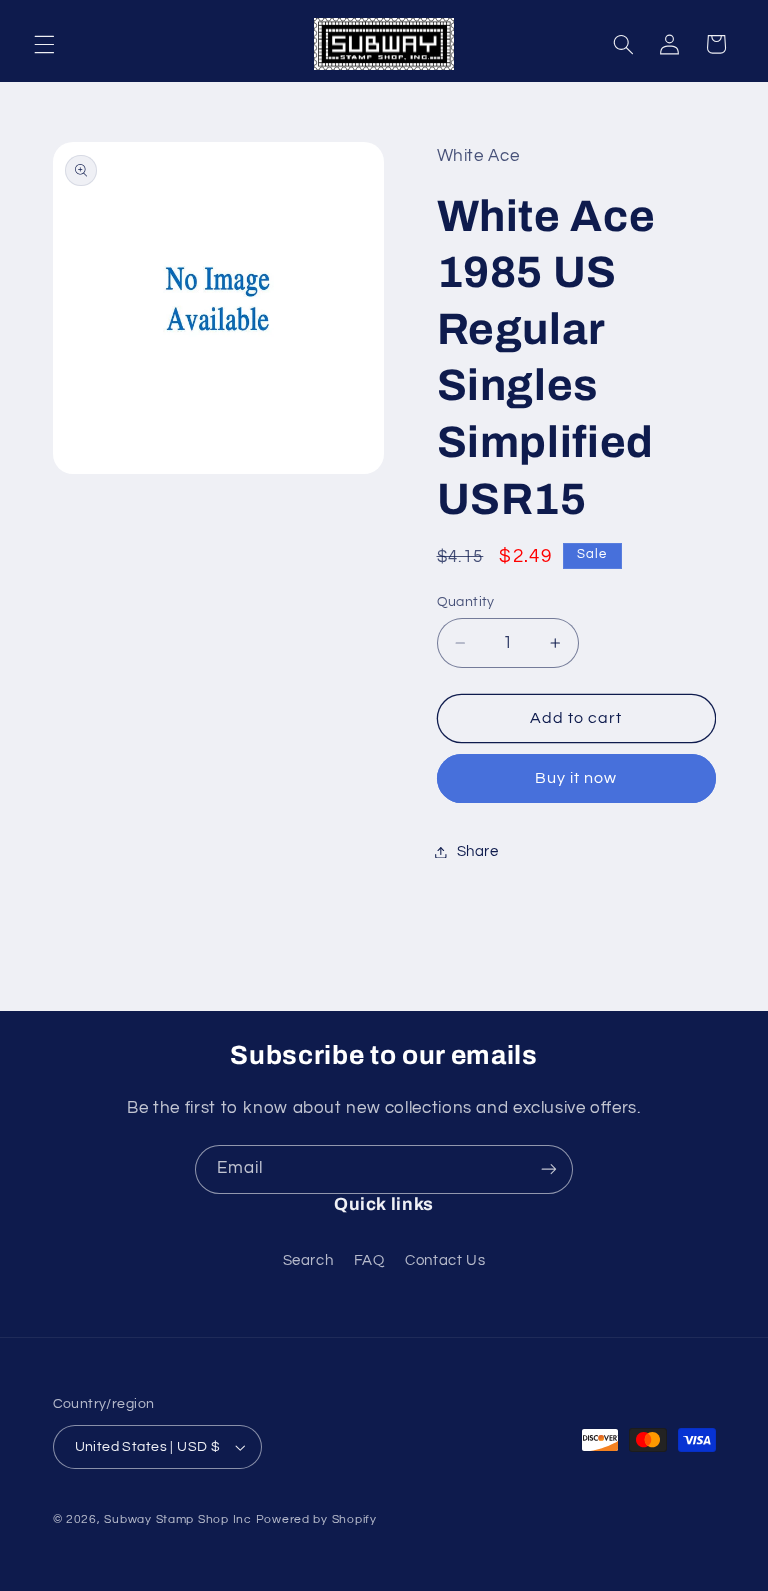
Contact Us (445, 1260)
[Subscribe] (549, 1169)
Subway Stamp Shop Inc (177, 1519)
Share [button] (478, 851)
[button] (44, 44)
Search (308, 1260)
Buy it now (576, 778)
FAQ (369, 1260)
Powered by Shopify (316, 1519)
